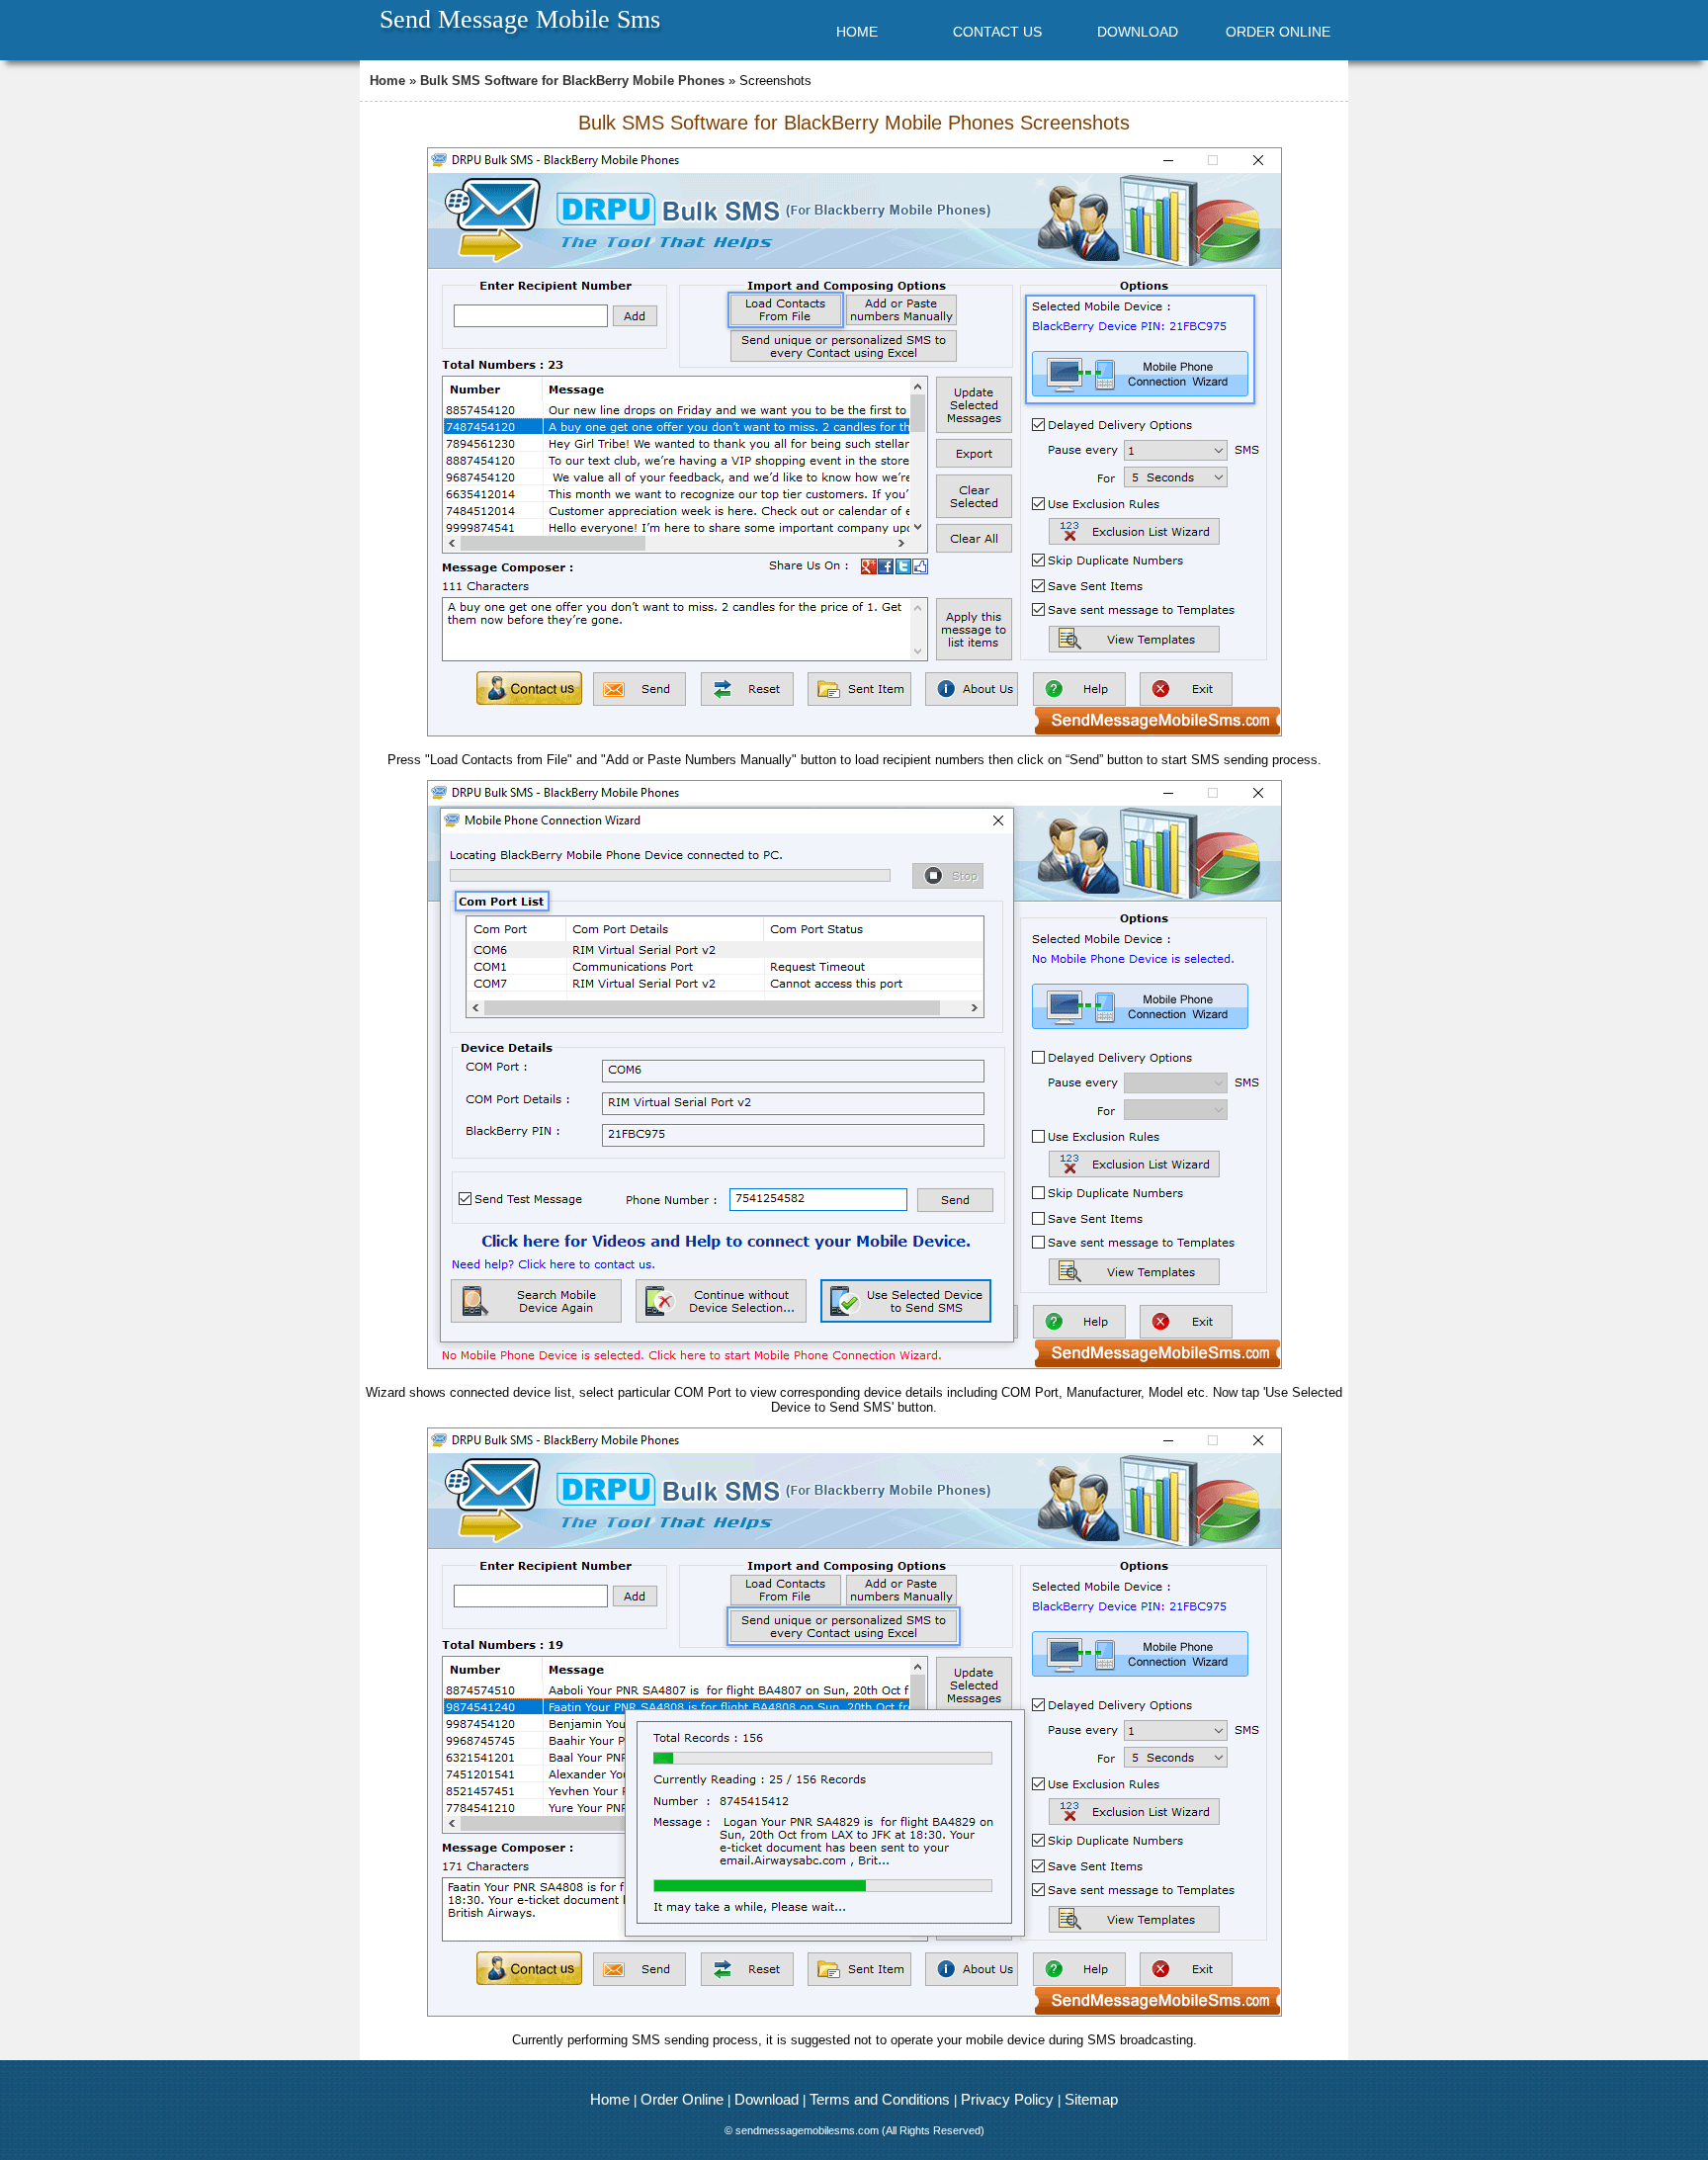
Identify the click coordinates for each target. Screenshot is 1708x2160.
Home (387, 81)
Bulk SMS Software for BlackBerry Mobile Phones (572, 81)
